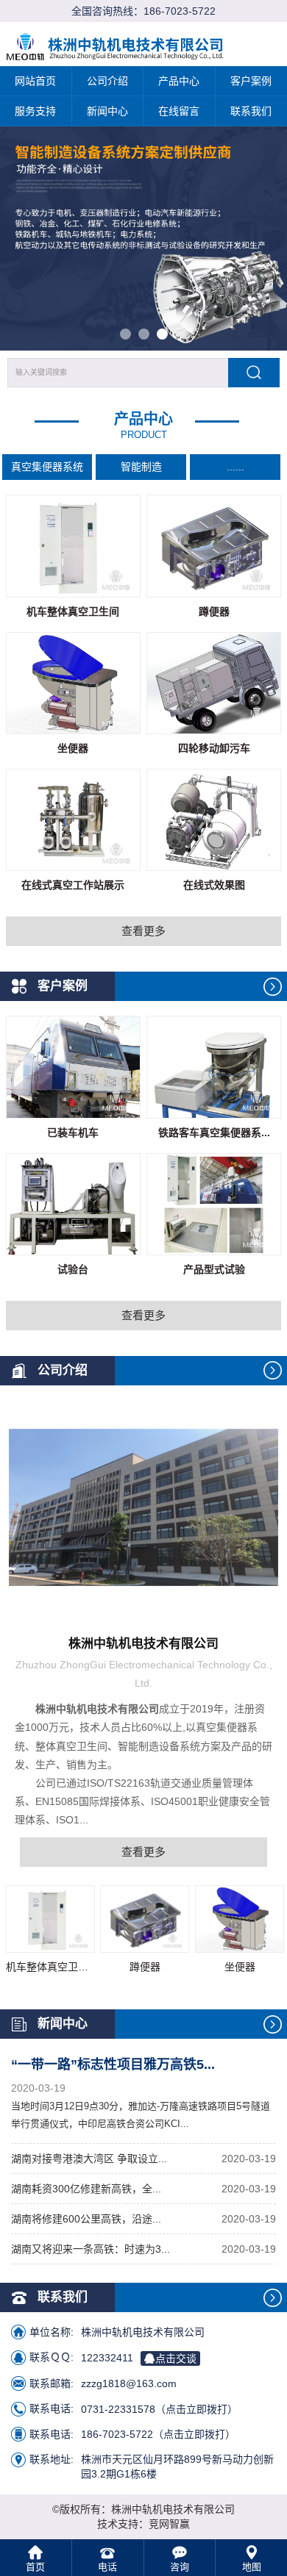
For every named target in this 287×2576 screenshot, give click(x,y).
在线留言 (179, 111)
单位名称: (52, 2332)
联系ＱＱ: (52, 2357)
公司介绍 (107, 81)
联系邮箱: (52, 2383)
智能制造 (141, 467)
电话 (107, 2567)
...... (235, 467)
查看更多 (143, 931)
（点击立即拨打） (159, 2408)
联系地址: (52, 2459)
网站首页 (35, 81)
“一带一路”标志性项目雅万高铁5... (113, 2064)
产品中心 (179, 81)
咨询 (180, 2567)
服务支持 (35, 111)
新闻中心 (107, 111)
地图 (252, 2567)
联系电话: (52, 2408)
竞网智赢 (169, 2524)
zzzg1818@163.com (129, 2383)
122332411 (139, 2357)
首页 (35, 2567)
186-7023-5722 (180, 11)
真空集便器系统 (47, 467)
